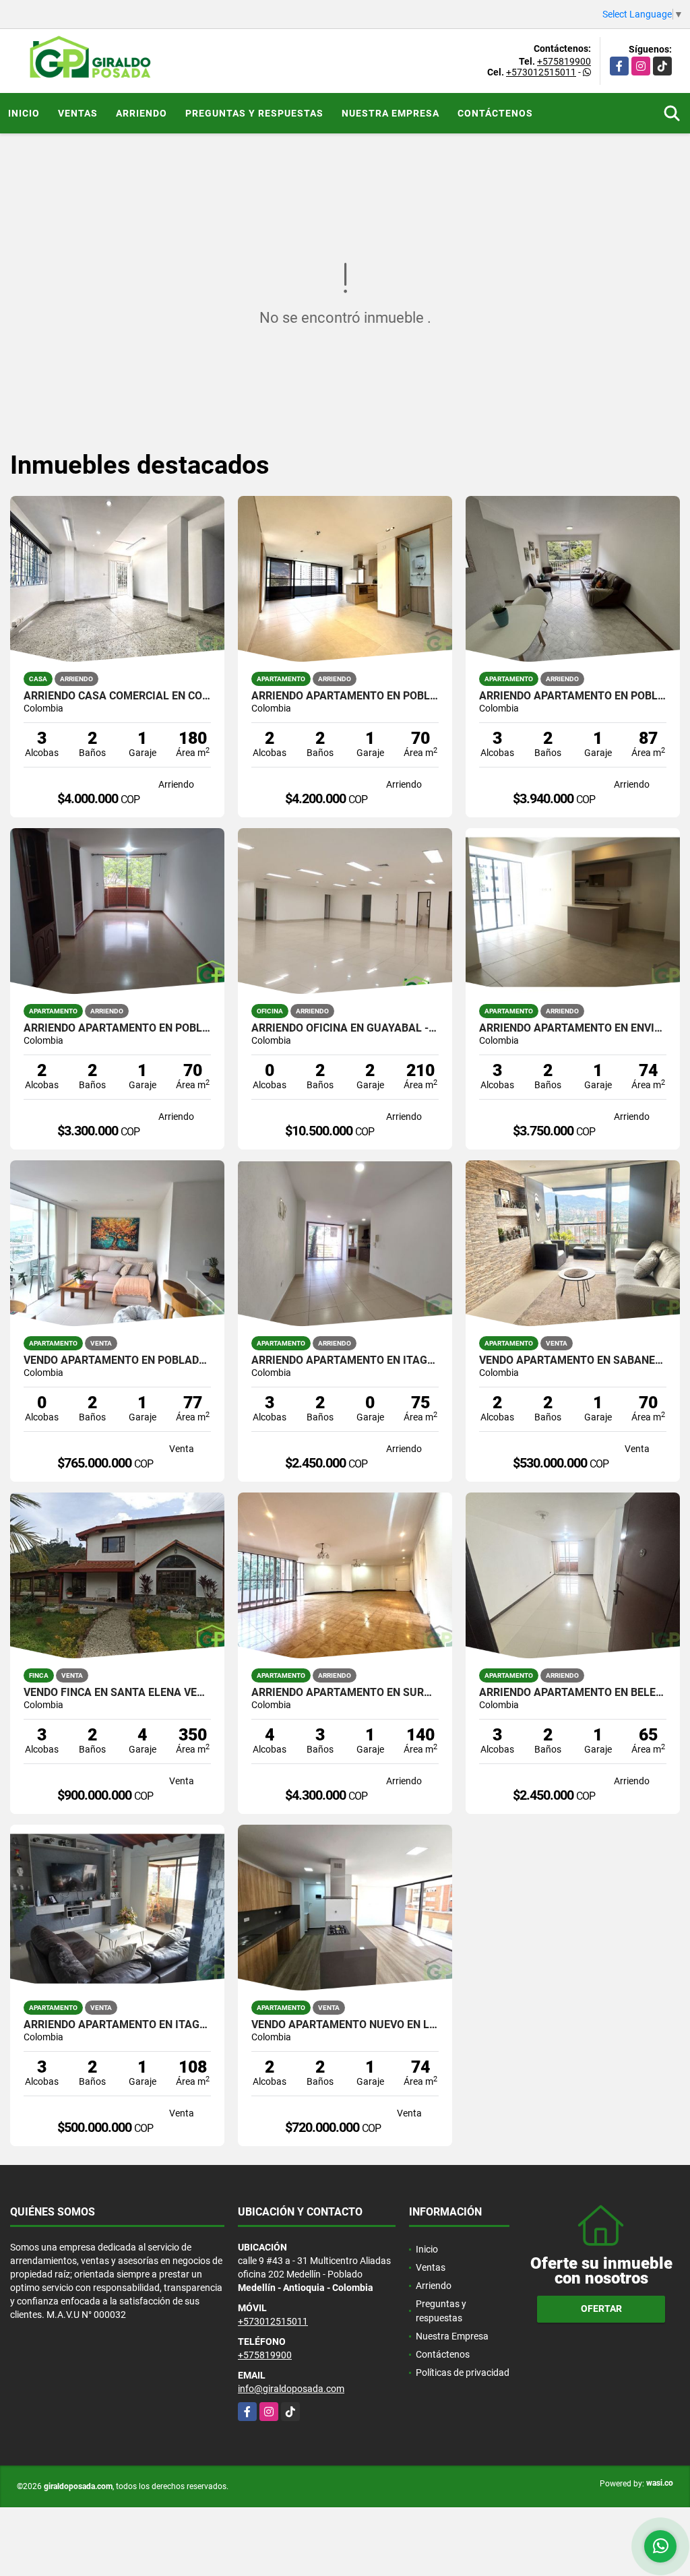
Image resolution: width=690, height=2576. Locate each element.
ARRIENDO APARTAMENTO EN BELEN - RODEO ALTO (573, 1693)
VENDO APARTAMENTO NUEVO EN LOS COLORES (345, 2025)
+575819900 (564, 61)
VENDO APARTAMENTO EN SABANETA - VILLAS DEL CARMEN (573, 1360)
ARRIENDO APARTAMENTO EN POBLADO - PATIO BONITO (117, 1028)
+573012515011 (541, 72)
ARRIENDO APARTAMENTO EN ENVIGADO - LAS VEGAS (573, 1028)
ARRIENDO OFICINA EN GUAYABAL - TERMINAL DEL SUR (345, 1028)
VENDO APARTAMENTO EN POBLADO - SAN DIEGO (117, 1360)
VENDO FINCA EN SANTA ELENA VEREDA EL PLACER (117, 1693)
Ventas (78, 113)
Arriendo (142, 113)
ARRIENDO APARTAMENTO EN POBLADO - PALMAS (345, 696)
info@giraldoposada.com (291, 2389)
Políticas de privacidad (463, 2373)
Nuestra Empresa (390, 113)
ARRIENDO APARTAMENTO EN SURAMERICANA (345, 1693)
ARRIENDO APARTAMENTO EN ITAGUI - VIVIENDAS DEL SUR (345, 1360)
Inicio (24, 113)
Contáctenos (495, 113)
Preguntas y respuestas (254, 113)
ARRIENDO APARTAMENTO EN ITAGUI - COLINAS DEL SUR (117, 2025)
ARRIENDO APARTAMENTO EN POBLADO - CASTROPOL (573, 696)
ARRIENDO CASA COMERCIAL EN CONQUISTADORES (117, 696)
